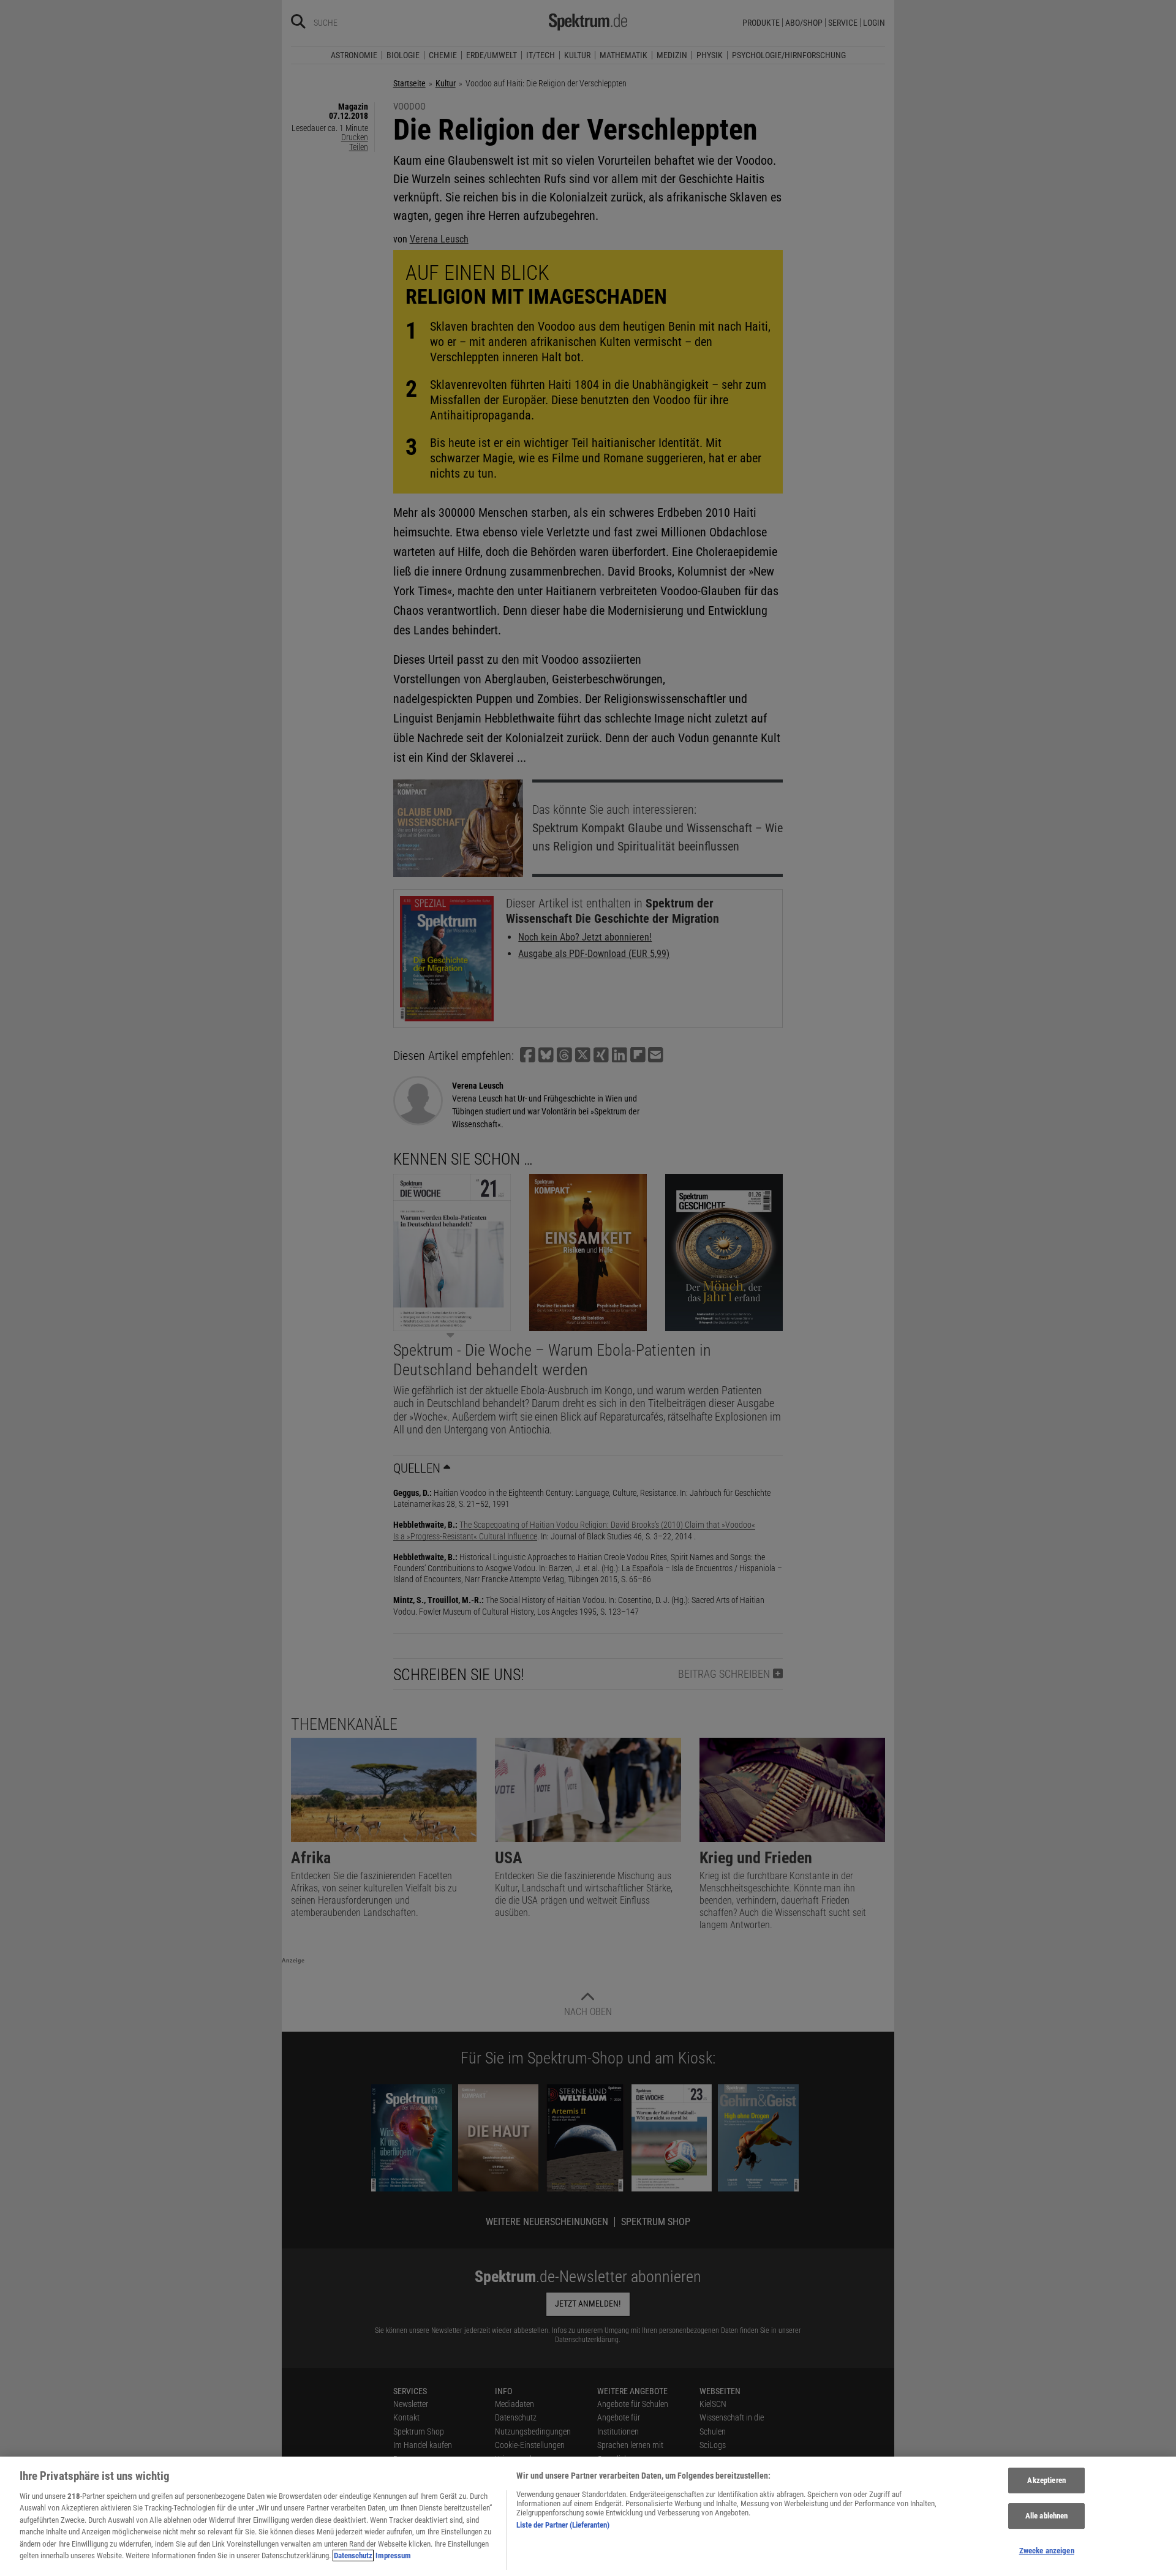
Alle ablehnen (1047, 2516)
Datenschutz (353, 2555)
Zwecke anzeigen (1047, 2551)
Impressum (393, 2555)
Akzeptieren (1046, 2481)
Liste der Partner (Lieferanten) (563, 2525)
